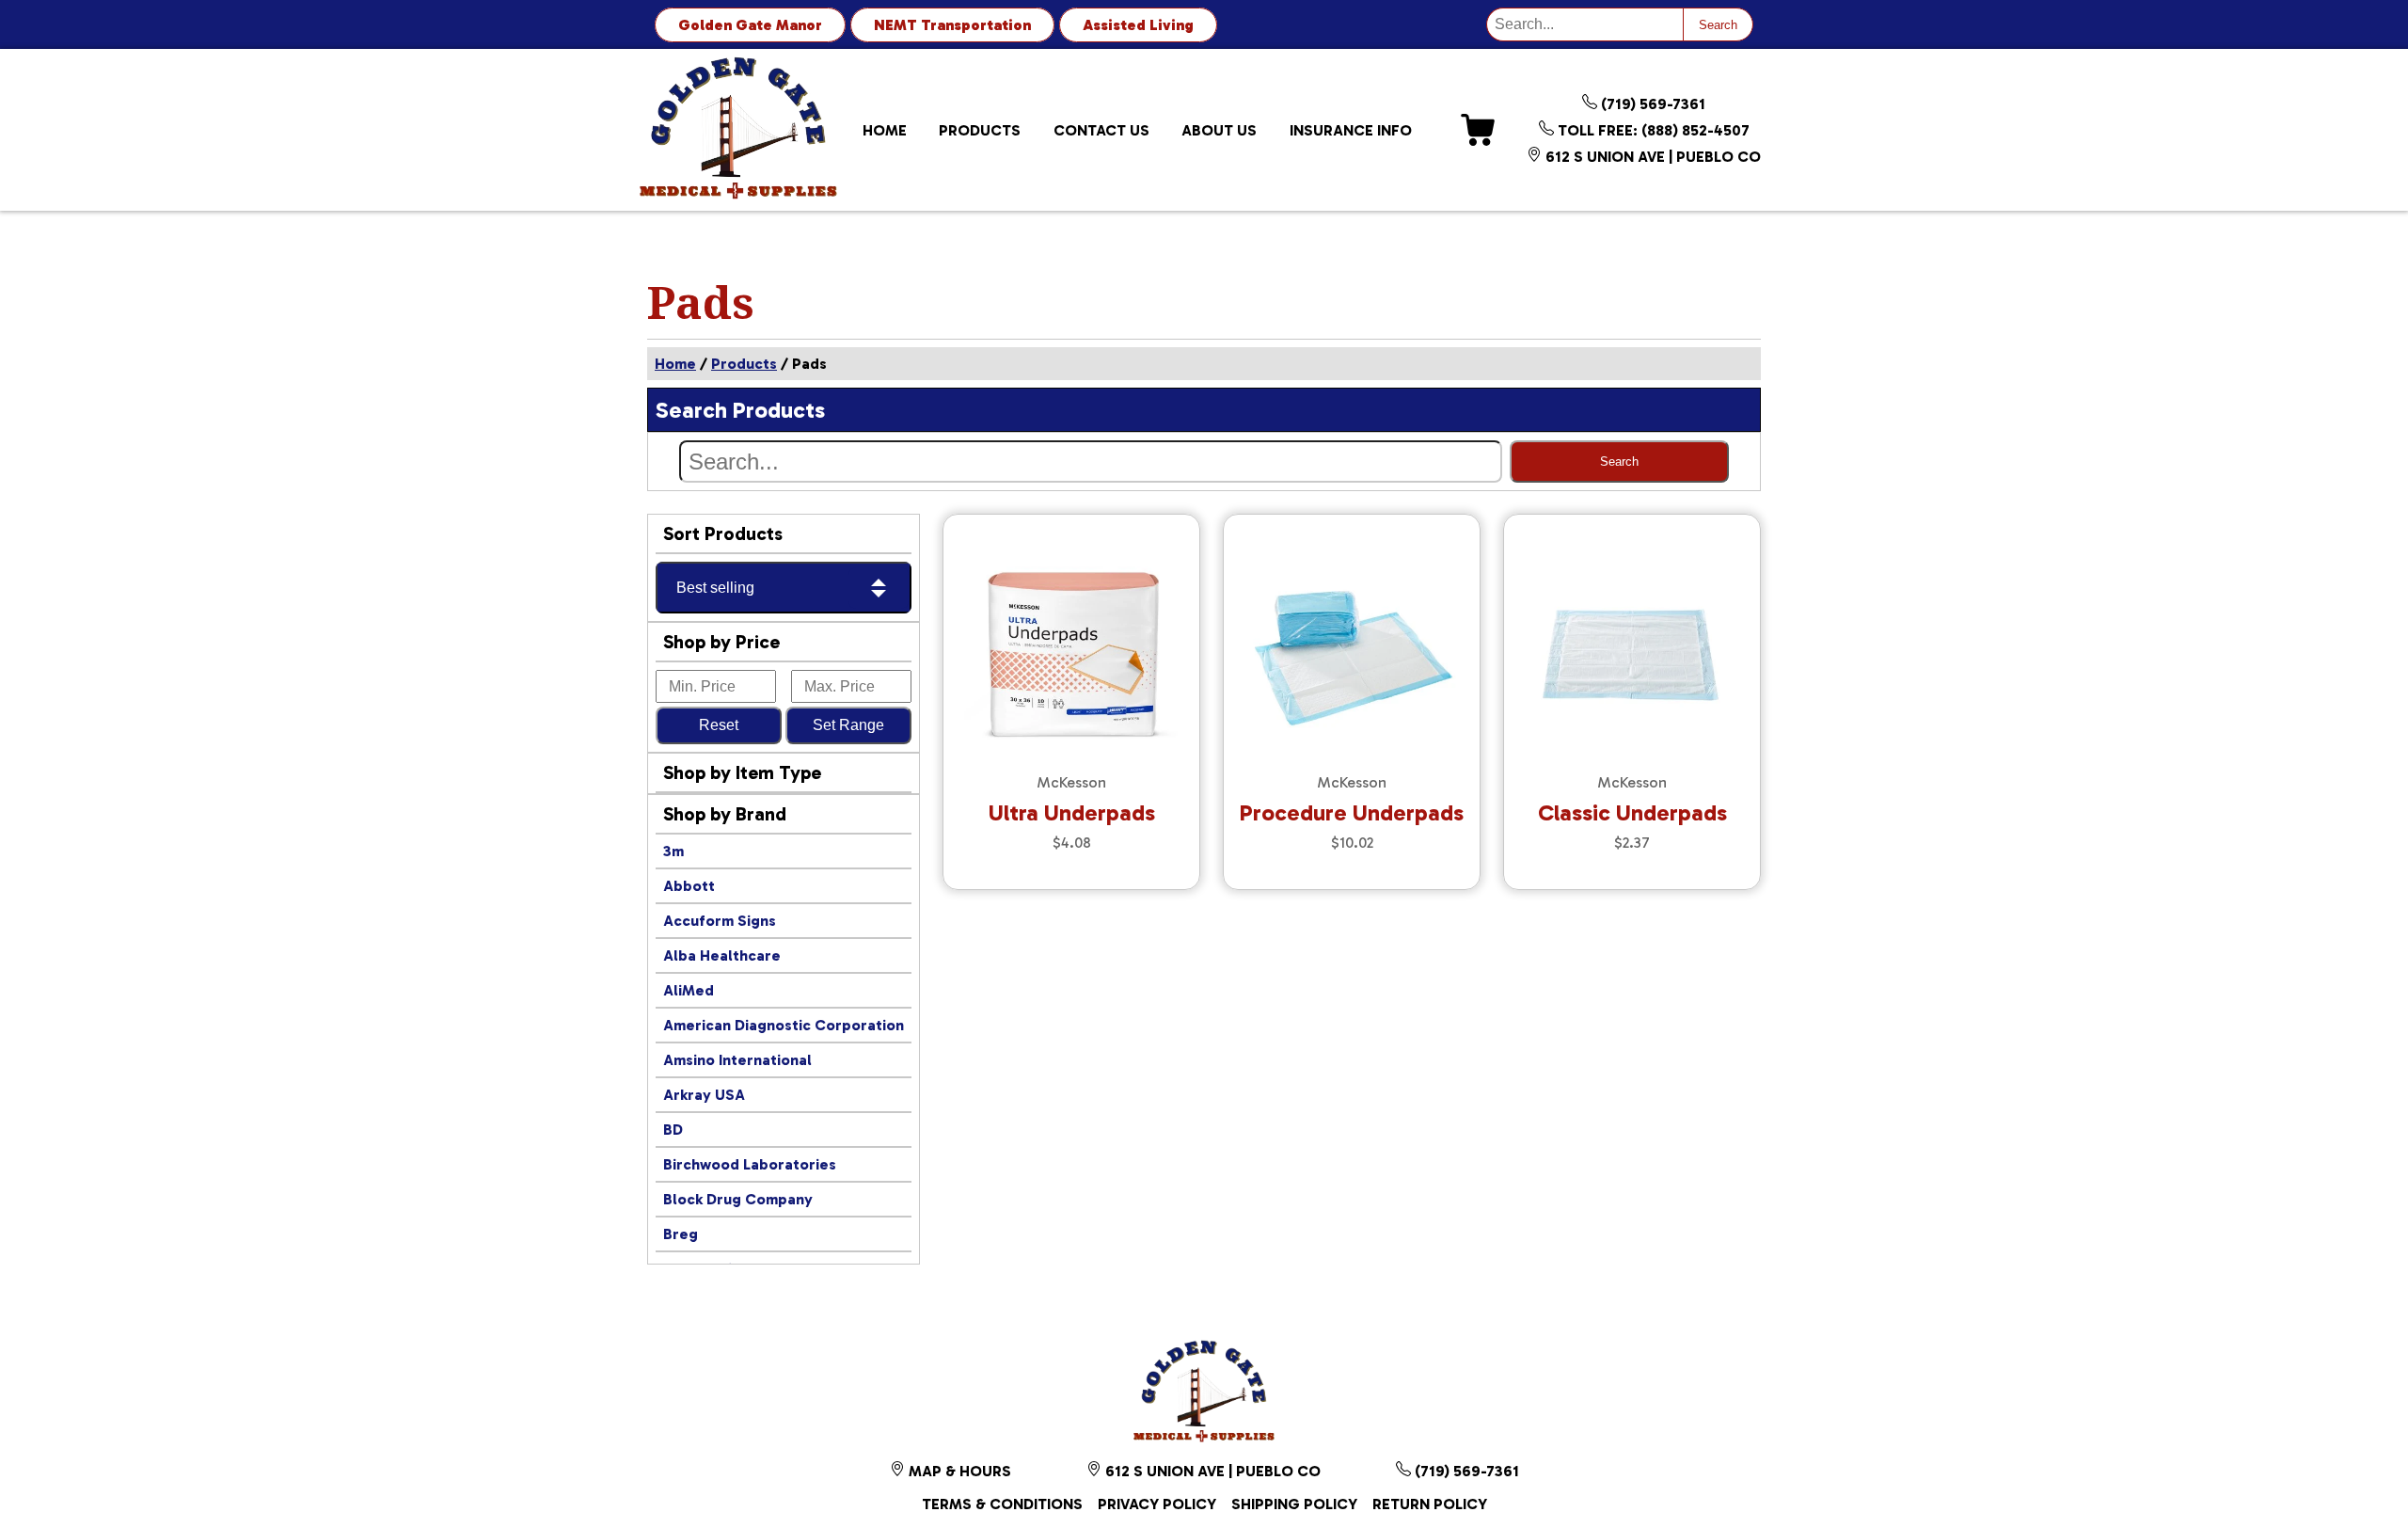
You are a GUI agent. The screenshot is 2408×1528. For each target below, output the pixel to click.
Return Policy (1430, 1504)
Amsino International (737, 1060)
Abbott (689, 886)
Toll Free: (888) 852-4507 (1652, 130)
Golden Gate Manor (750, 25)
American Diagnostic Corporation (784, 1025)
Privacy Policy (1157, 1504)
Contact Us (1101, 130)
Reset (719, 725)
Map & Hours (958, 1471)
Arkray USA (704, 1095)
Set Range (848, 725)
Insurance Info (1351, 130)
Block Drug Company (738, 1199)
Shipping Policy (1294, 1504)
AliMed (689, 990)
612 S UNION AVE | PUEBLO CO (1651, 157)
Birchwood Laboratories (750, 1164)
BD (673, 1130)
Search (1718, 25)
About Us (1219, 130)
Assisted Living (1138, 25)
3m (673, 851)
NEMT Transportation (952, 25)
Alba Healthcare (722, 955)
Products (980, 130)
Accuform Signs (720, 921)
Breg (681, 1234)
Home (885, 130)
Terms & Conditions (1002, 1504)
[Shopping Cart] (1478, 130)
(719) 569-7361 (1651, 104)
